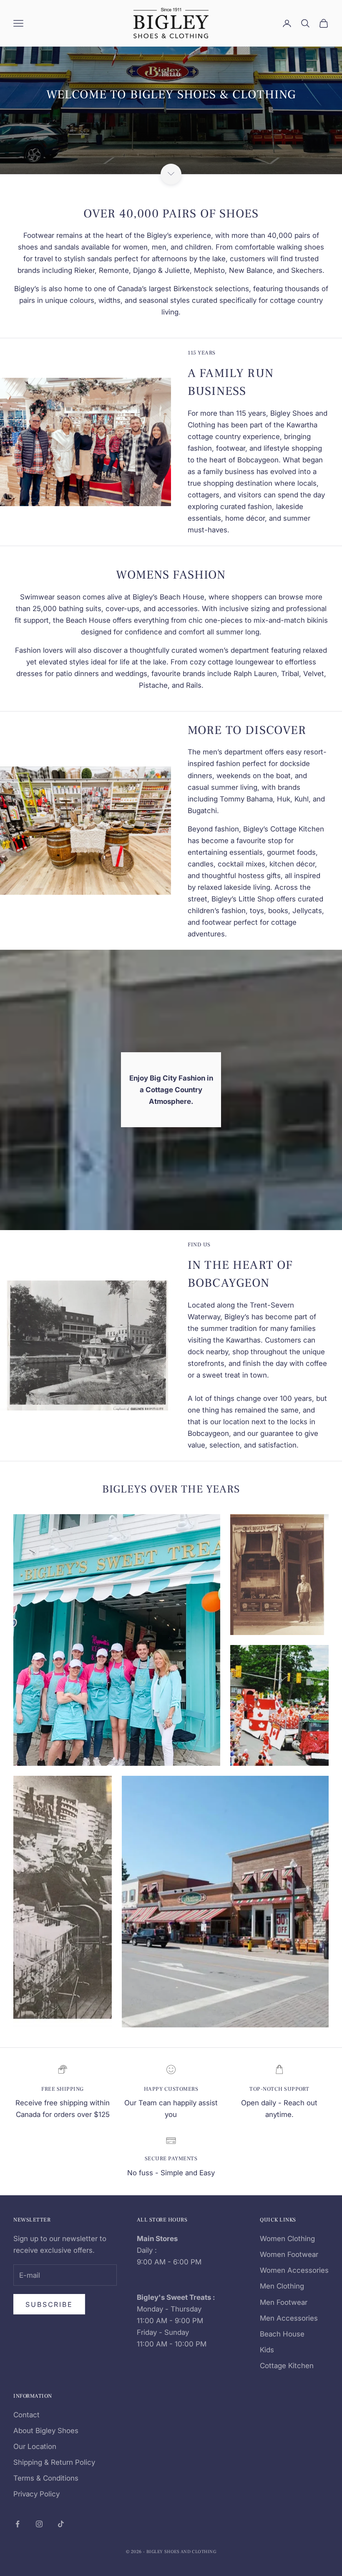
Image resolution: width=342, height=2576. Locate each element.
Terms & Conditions (46, 2478)
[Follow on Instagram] (39, 2524)
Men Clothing (282, 2286)
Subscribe (49, 2304)
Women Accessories (294, 2270)
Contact (26, 2415)
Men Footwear (284, 2302)
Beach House (282, 2334)
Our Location (35, 2446)
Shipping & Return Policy (54, 2462)
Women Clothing (287, 2239)
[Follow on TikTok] (61, 2524)
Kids (267, 2350)
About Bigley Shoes (46, 2431)
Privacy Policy (36, 2494)
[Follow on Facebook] (18, 2524)
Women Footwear (289, 2254)
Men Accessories (289, 2318)
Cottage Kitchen (287, 2366)
